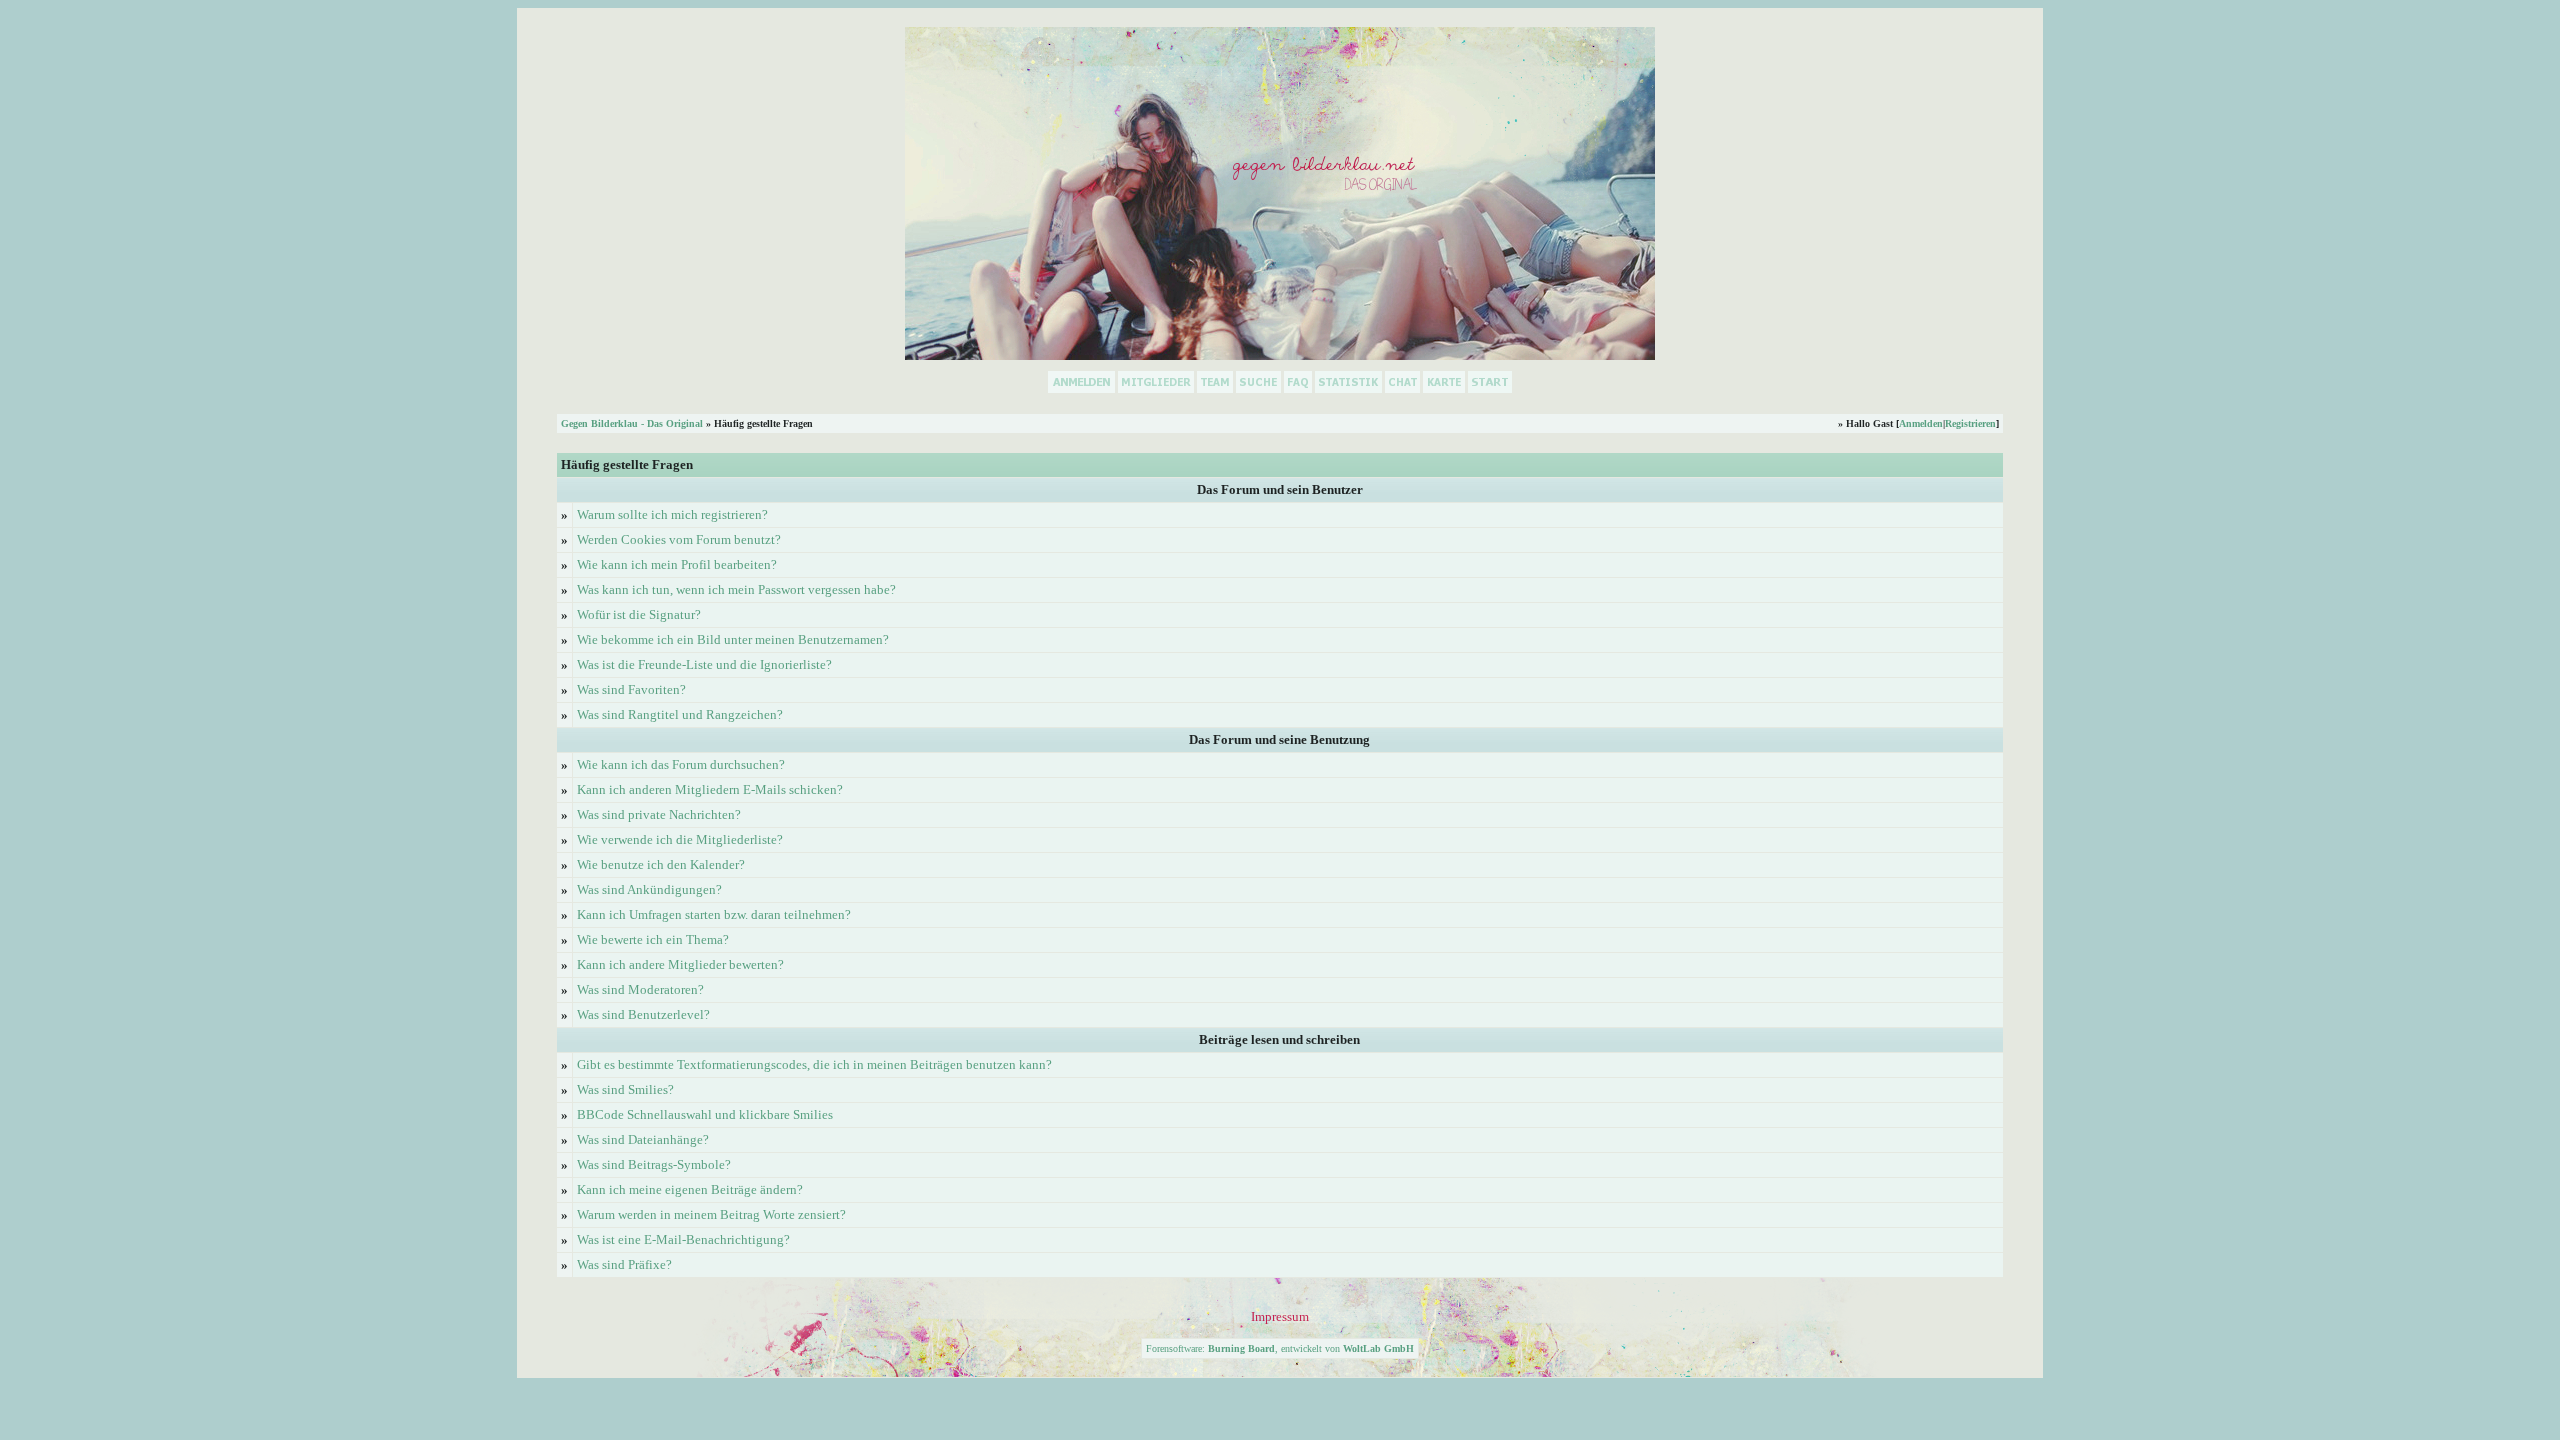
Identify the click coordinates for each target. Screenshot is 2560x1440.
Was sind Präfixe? (624, 1264)
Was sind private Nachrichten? (659, 814)
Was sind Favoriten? (631, 689)
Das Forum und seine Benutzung (1279, 739)
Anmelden (1921, 423)
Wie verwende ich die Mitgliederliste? (680, 839)
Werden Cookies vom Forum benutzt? (679, 539)
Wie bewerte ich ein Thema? (653, 939)
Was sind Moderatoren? (640, 989)
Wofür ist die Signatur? (639, 614)
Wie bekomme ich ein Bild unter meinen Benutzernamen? (733, 639)
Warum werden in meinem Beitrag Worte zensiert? (711, 1214)
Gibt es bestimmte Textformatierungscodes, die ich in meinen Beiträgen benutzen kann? (814, 1064)
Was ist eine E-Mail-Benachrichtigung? (683, 1239)
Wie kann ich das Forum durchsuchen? (681, 764)
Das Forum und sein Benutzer (1280, 489)
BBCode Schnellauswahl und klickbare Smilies (705, 1114)
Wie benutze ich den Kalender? (661, 864)
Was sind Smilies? (625, 1089)
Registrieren (1970, 423)
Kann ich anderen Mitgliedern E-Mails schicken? (710, 789)
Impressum (1280, 1316)
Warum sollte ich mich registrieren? (672, 514)
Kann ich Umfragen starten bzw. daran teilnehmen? (714, 914)
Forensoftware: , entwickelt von (1280, 1348)
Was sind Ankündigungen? (649, 889)
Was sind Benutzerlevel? (643, 1014)
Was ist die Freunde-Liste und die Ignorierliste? (704, 664)
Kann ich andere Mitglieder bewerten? (680, 964)
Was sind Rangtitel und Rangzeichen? (680, 714)
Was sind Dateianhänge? (643, 1139)
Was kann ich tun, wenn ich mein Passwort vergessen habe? (736, 589)
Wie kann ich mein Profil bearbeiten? (677, 564)
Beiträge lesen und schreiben (1279, 1039)
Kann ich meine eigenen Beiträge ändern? (690, 1189)
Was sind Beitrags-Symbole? (654, 1164)
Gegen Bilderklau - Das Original (632, 423)
